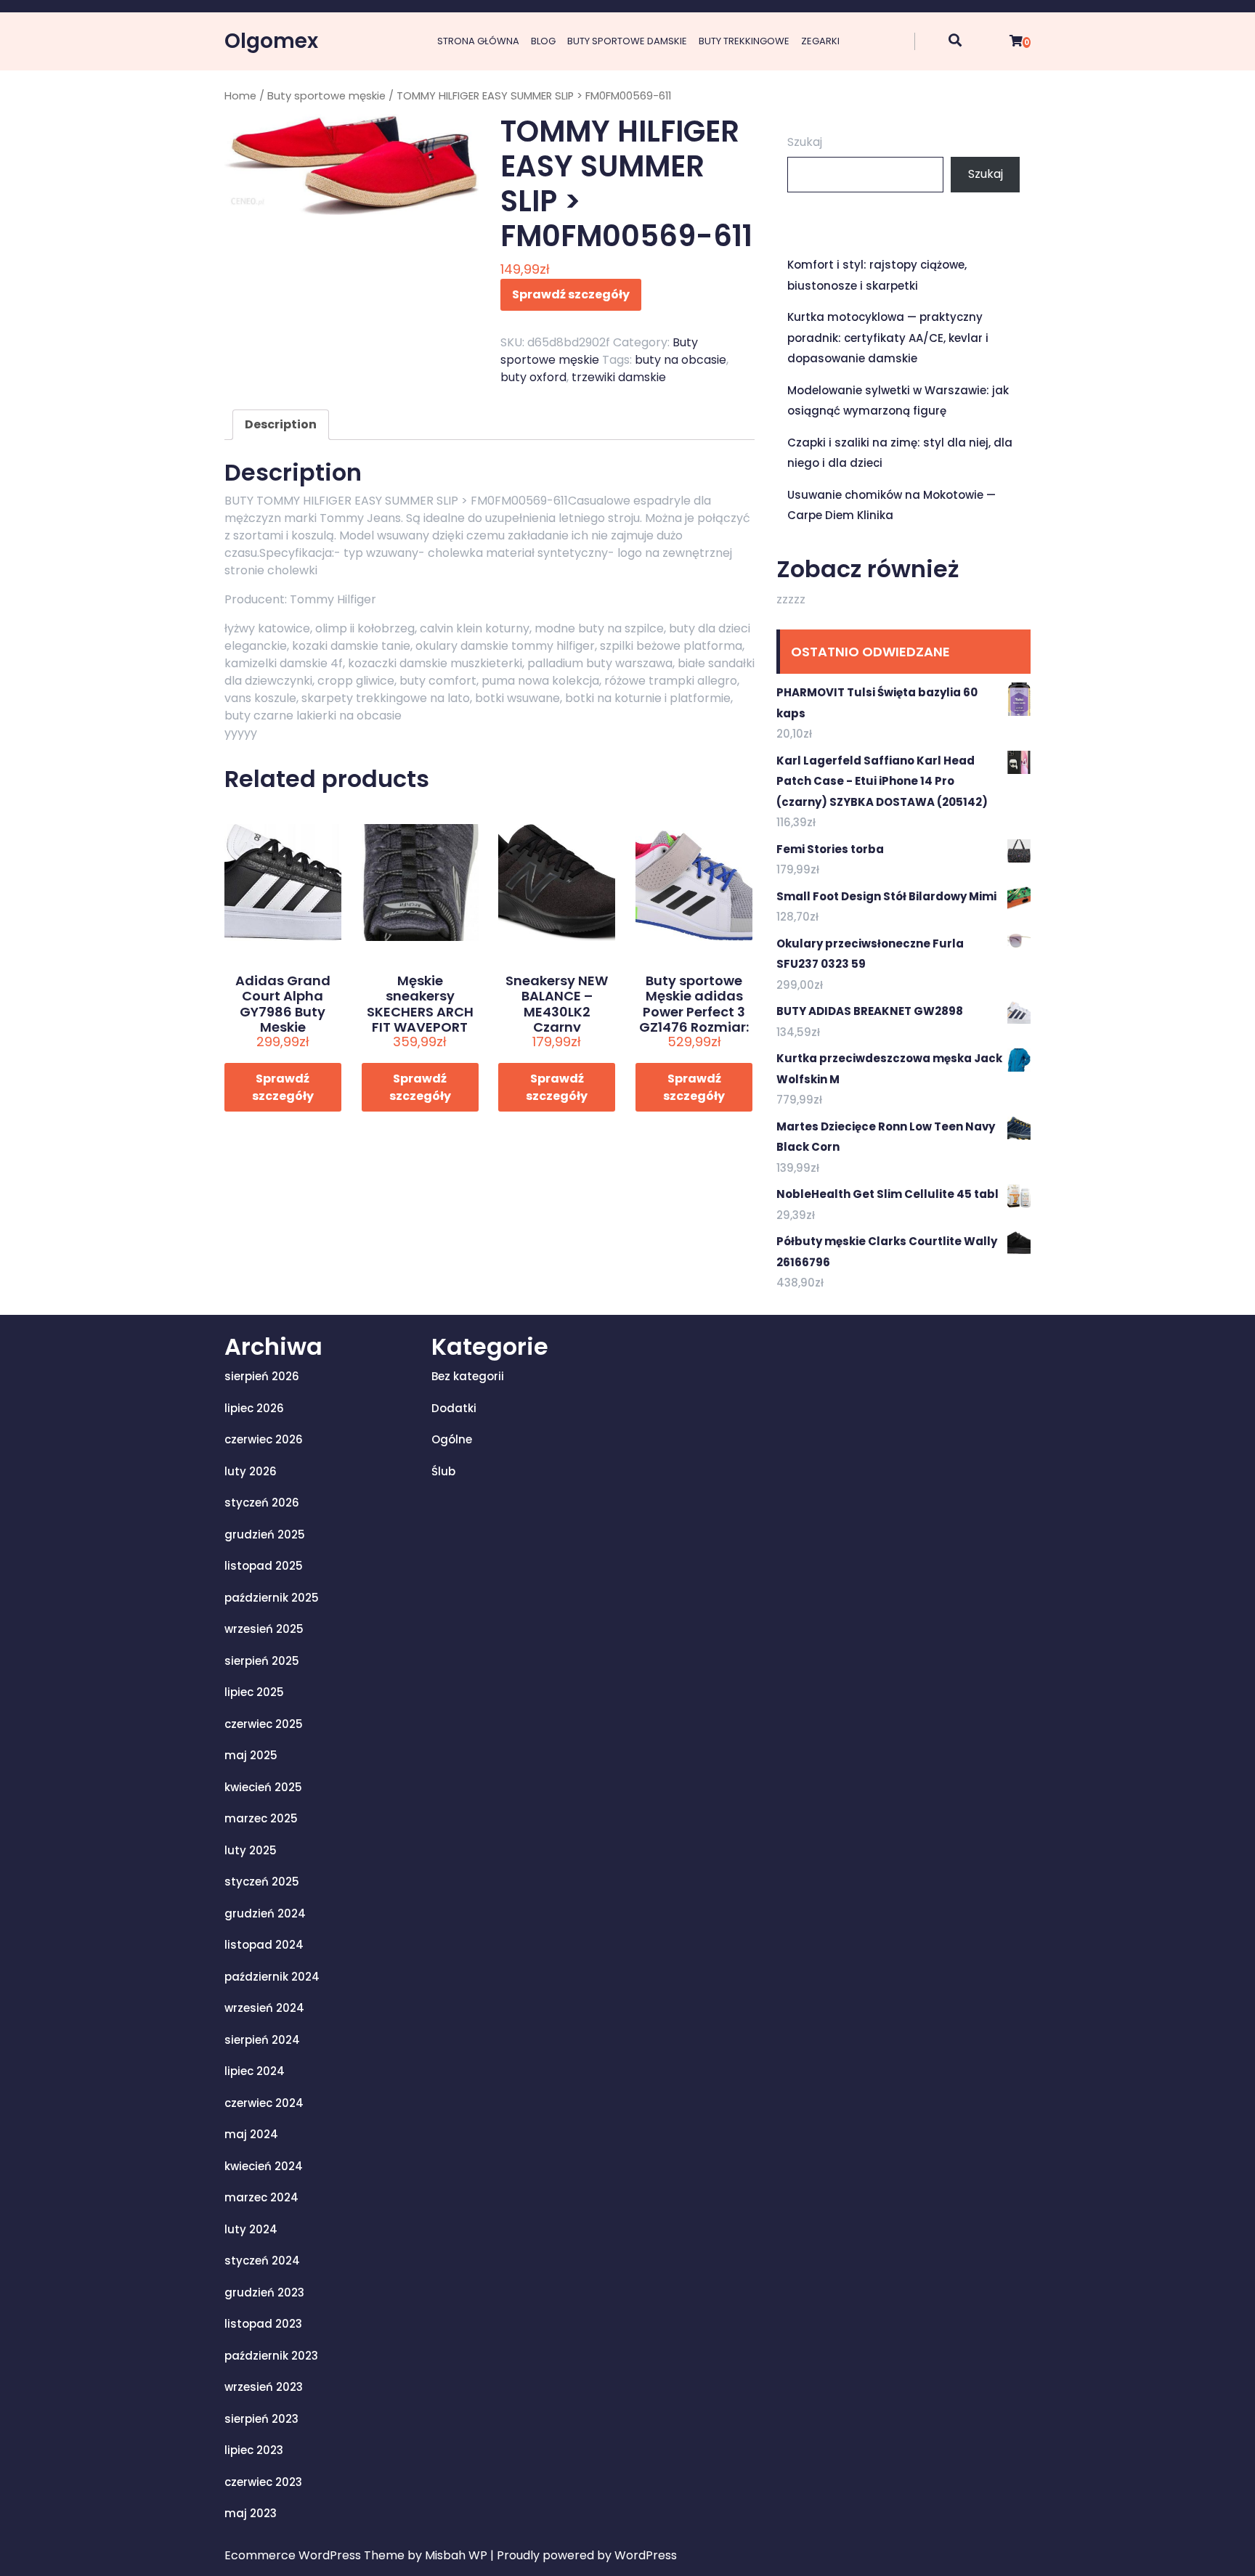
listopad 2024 (264, 1945)
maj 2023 (251, 2513)
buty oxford (533, 377)
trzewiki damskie (619, 377)
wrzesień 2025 (264, 1629)
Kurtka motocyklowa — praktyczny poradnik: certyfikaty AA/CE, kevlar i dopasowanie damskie (888, 338)
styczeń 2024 (262, 2261)
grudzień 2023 (264, 2292)
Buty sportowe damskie (627, 41)
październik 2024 (272, 1977)
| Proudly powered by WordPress (584, 2555)
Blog (543, 41)
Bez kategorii (468, 1376)
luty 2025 (251, 1850)
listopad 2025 (264, 1566)
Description (281, 424)
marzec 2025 (261, 1818)
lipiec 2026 (254, 1408)
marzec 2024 (261, 2197)
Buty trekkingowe (744, 41)
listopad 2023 (263, 2324)
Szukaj (805, 142)
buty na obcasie (681, 360)
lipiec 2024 (255, 2071)
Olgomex (271, 41)
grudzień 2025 (265, 1534)
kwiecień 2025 (263, 1787)
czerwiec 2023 (263, 2482)
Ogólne (452, 1439)
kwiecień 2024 (264, 2166)
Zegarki (820, 41)
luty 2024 (251, 2229)
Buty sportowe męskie (326, 96)
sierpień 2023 (261, 2419)
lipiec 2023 (254, 2450)
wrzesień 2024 (264, 2008)
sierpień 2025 (262, 1661)
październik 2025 (272, 1598)
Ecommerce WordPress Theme (316, 2555)
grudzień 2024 (265, 1913)
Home (240, 96)
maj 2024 (251, 2134)
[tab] (281, 425)
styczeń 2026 (262, 1503)
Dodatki (454, 1408)
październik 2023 (271, 2356)
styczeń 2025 (262, 1882)
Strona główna (478, 41)
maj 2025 (251, 1755)
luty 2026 (251, 1471)
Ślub (443, 1471)
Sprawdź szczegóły (571, 294)
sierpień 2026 (262, 1376)
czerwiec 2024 (264, 2103)
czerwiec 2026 (264, 1439)
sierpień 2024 (262, 2040)
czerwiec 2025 (264, 1724)
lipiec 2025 (254, 1692)
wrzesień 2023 (264, 2387)
